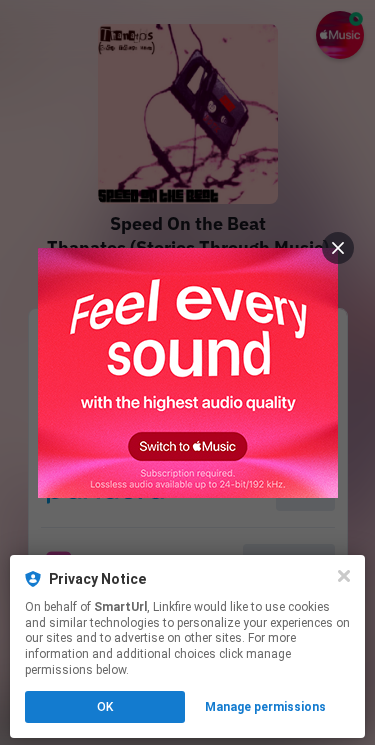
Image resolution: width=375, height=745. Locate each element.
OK (105, 707)
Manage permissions (265, 707)
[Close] (344, 576)
